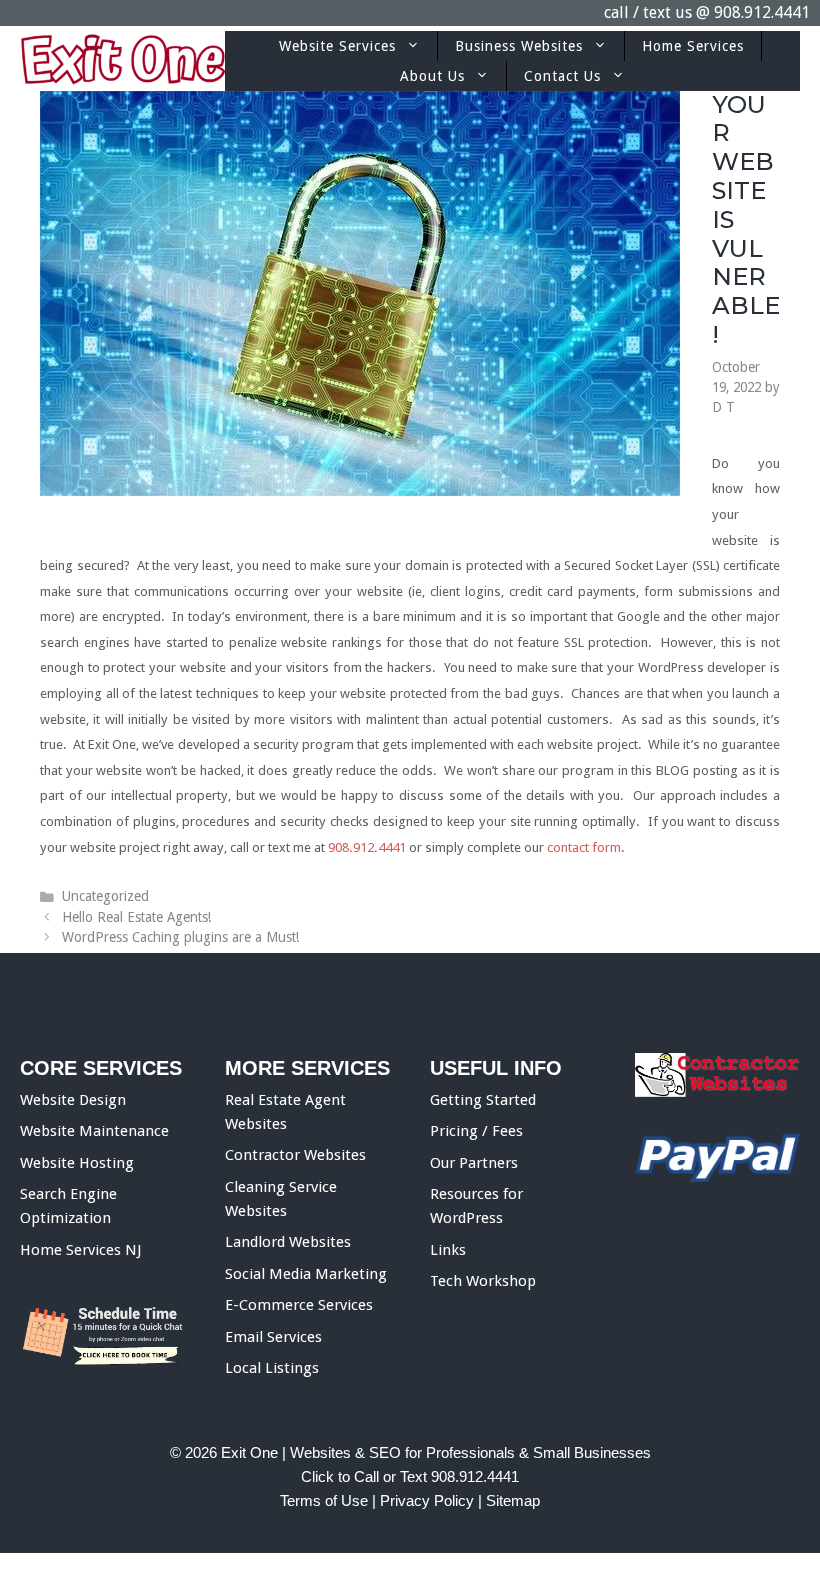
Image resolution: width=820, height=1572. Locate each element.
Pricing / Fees (476, 1131)
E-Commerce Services (299, 1305)
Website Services (337, 46)
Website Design (73, 1100)
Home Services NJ (80, 1250)
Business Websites (519, 46)
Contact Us (562, 76)
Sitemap (513, 1500)
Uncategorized (105, 896)
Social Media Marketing (306, 1274)
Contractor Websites (295, 1155)
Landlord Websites (288, 1242)
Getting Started (483, 1100)
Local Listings (272, 1368)
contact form (584, 847)
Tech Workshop (483, 1281)
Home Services (693, 46)
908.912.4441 (762, 12)
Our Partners (474, 1163)
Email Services (273, 1337)
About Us (432, 76)
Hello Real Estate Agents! (136, 917)
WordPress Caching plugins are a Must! (180, 937)
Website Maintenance (94, 1131)
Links (448, 1250)
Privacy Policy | (433, 1500)
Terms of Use (324, 1500)
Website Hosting (77, 1163)
